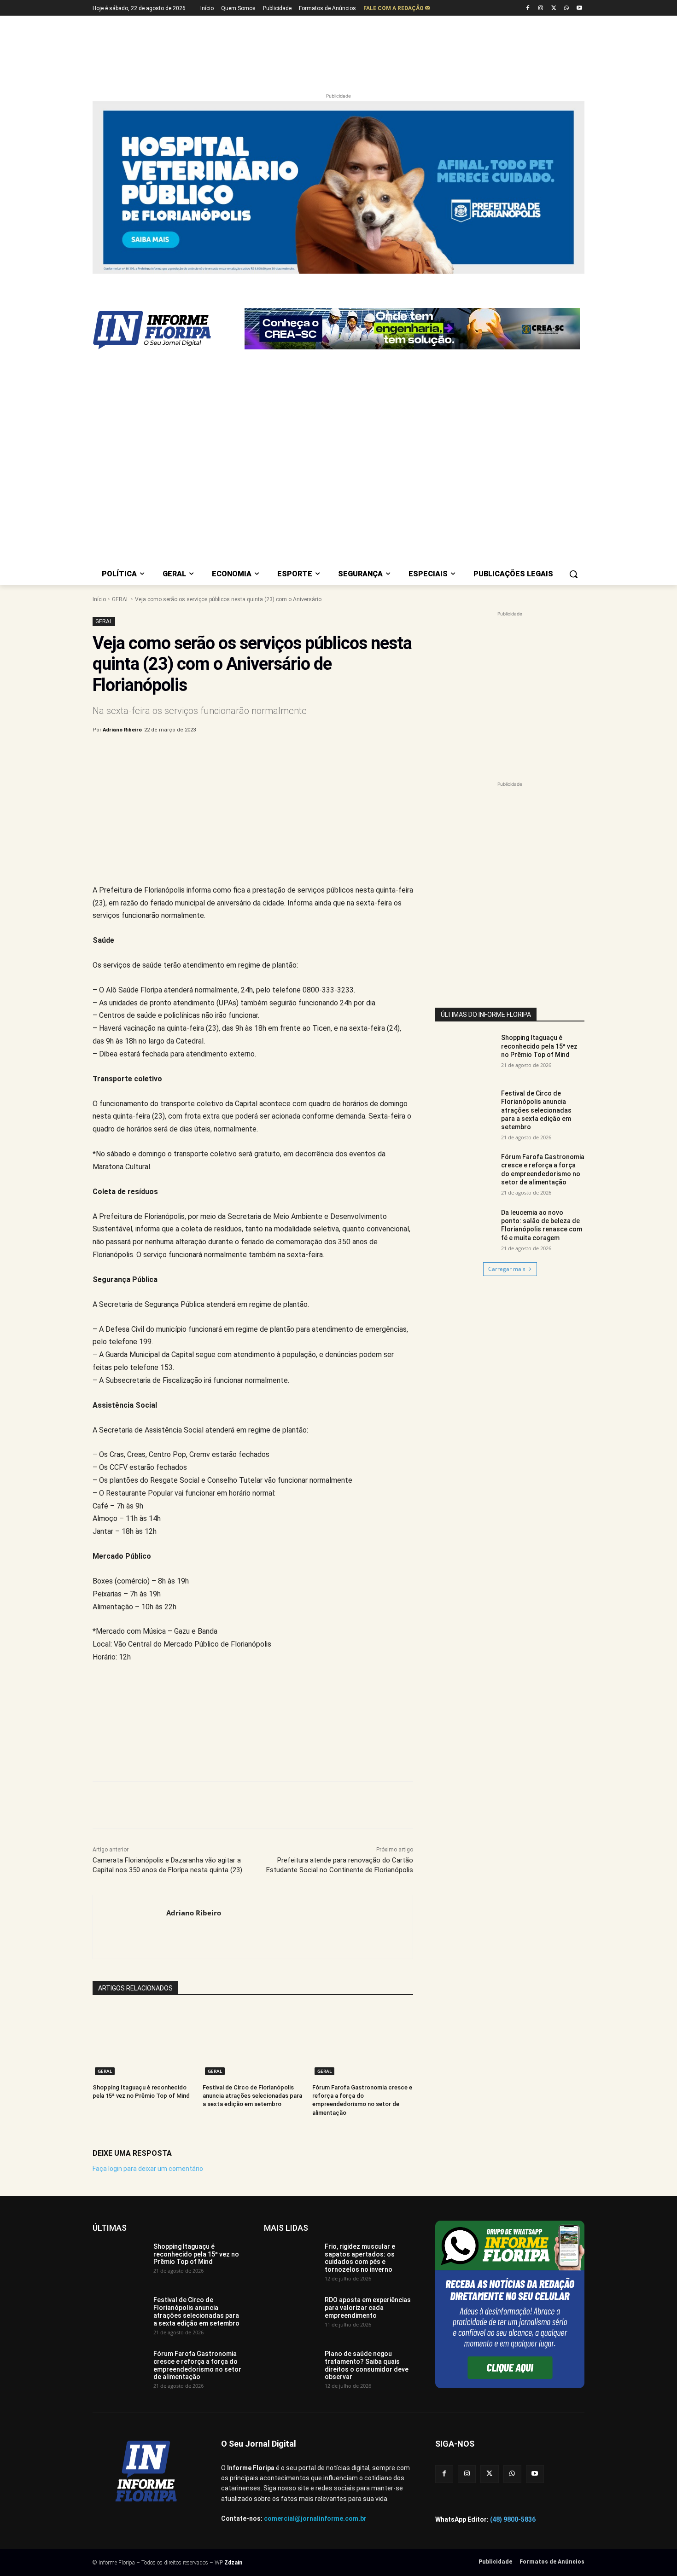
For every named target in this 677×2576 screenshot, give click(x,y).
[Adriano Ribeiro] (130, 1699)
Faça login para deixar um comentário (148, 1940)
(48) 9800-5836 (513, 2291)
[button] (573, 346)
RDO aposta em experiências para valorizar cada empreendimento (368, 2080)
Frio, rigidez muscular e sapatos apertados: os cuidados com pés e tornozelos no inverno (360, 2030)
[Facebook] (528, 9)
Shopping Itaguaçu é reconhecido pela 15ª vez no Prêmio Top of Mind (539, 818)
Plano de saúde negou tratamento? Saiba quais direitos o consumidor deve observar (367, 2137)
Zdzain (233, 2334)
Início (99, 371)
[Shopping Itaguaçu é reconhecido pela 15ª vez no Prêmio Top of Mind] (143, 1814)
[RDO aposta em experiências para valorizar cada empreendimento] (291, 2087)
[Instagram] (541, 9)
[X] (554, 9)
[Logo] (166, 284)
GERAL (120, 371)
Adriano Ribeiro (122, 502)
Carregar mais (507, 1041)
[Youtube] (579, 9)
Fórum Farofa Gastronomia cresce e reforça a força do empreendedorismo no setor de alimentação (543, 942)
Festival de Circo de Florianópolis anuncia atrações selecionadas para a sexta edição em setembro (252, 1868)
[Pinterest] (245, 525)
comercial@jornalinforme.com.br (315, 2291)
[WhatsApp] (566, 9)
